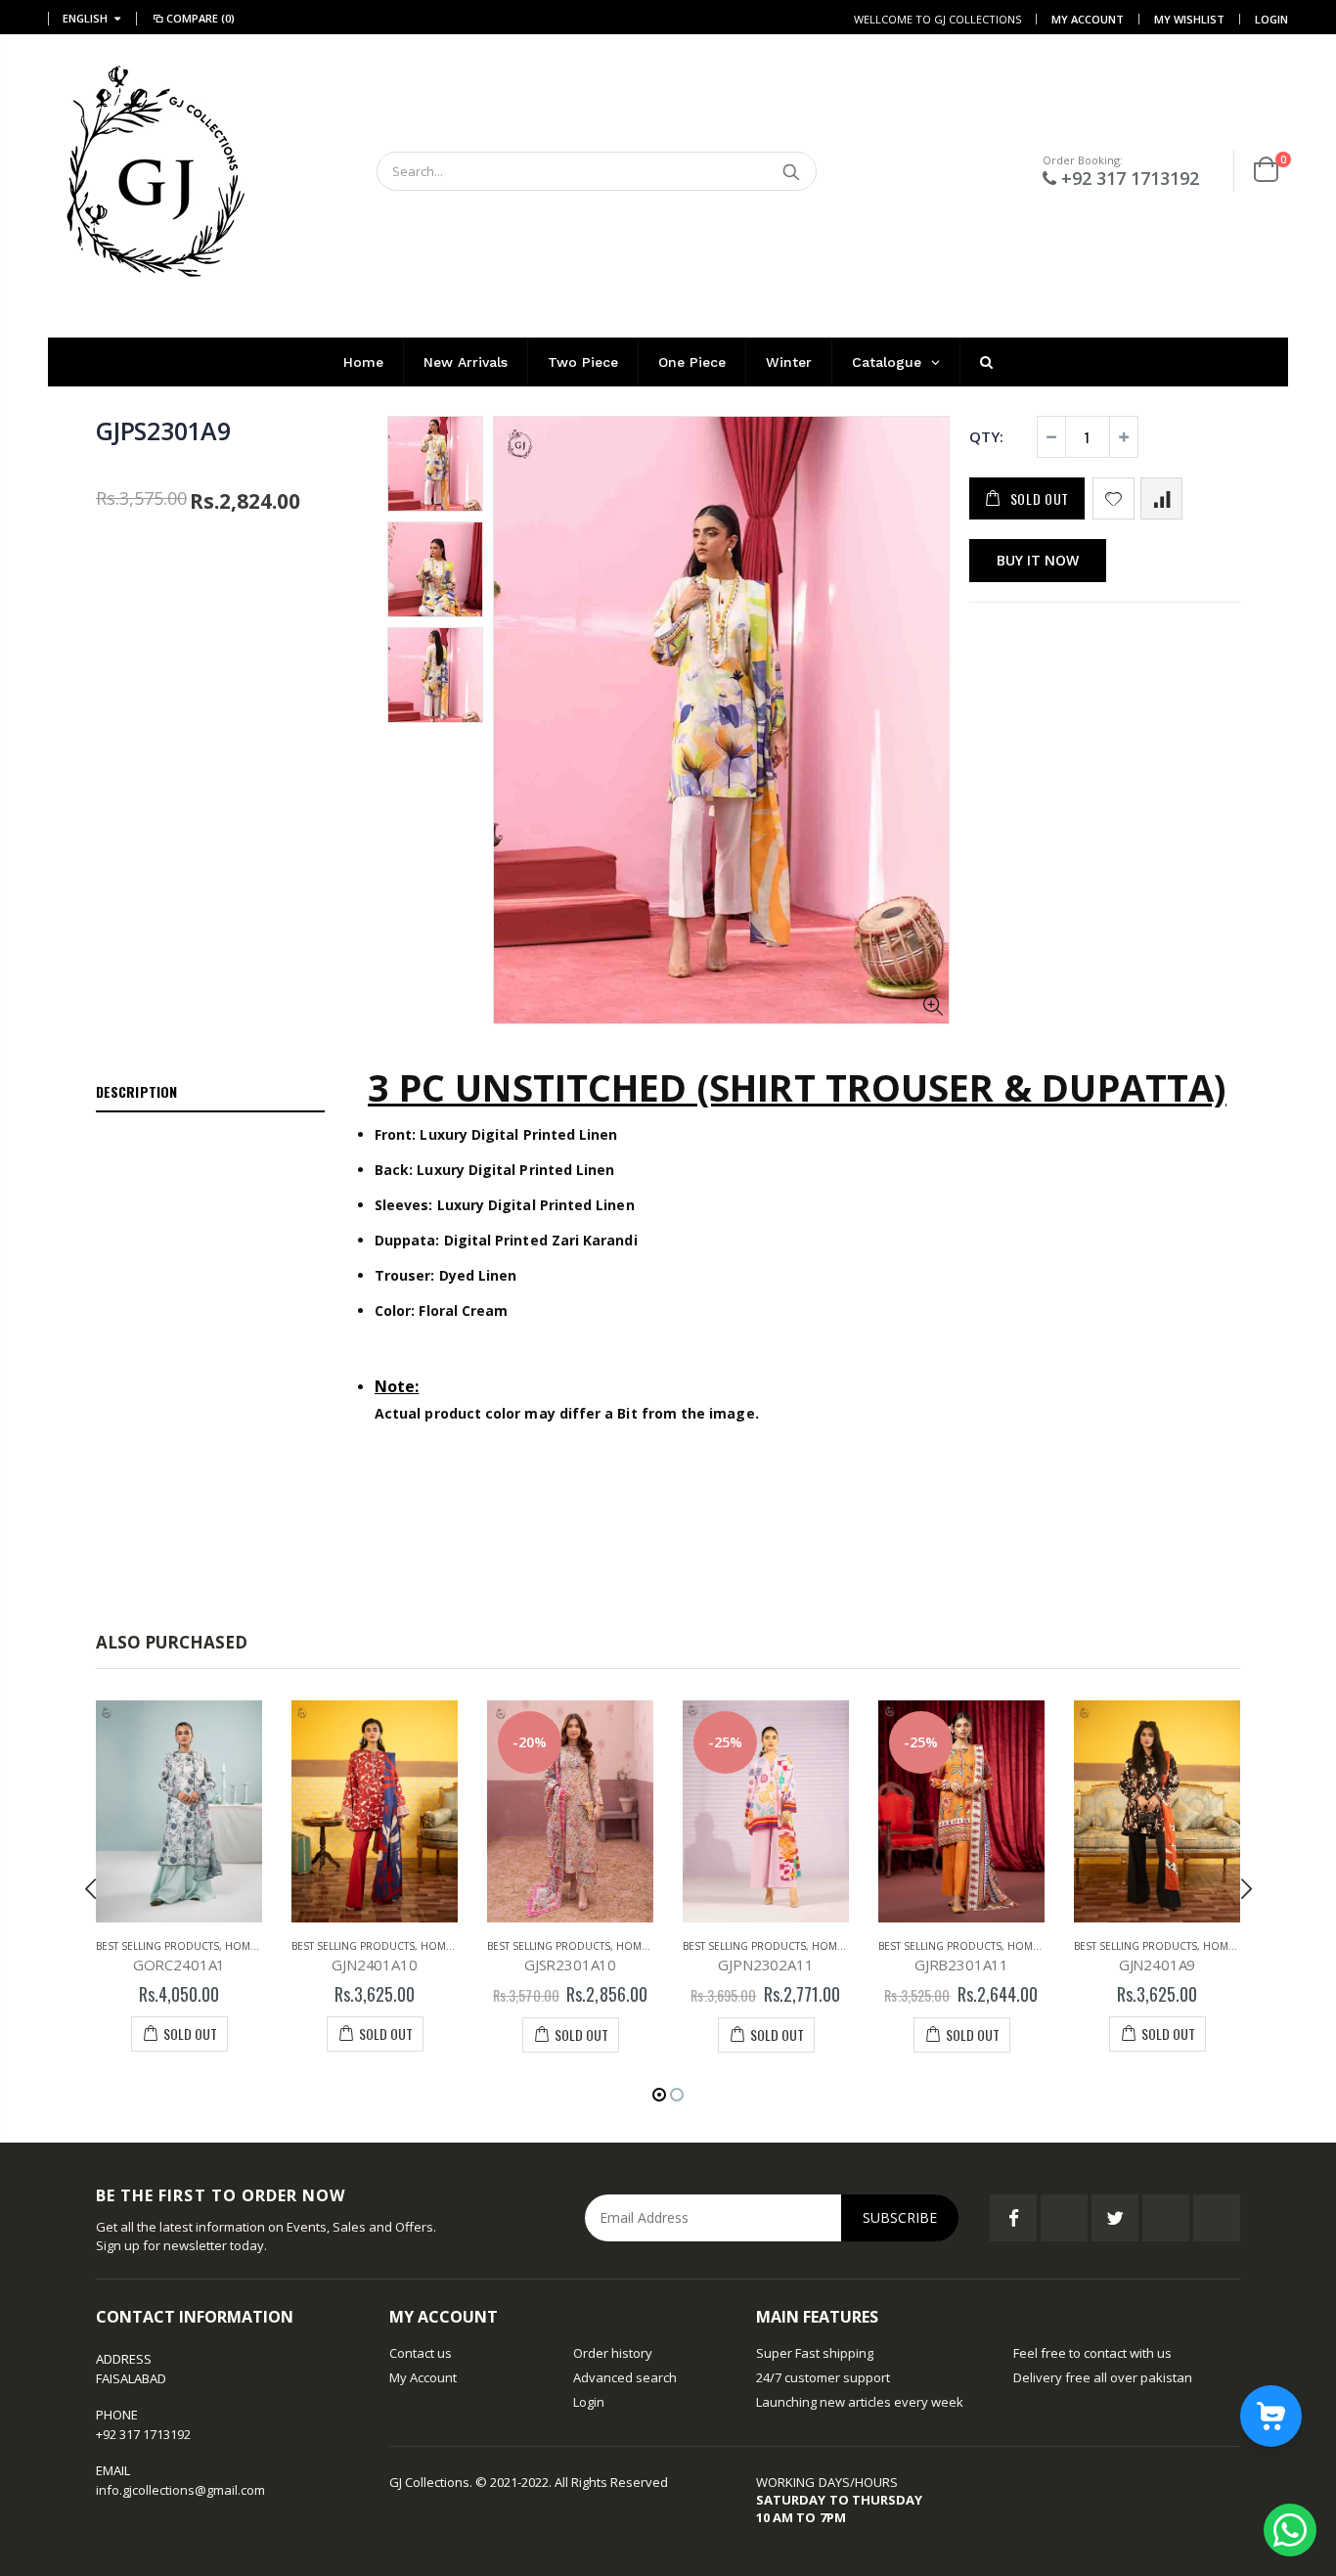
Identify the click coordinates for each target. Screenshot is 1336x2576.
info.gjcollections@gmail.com (180, 2490)
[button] (659, 2095)
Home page (255, 1946)
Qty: (986, 436)
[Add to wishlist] (1113, 498)
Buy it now (1038, 560)
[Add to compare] (1161, 498)
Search (792, 171)
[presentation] (91, 1888)
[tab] (210, 1093)
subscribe (900, 2217)
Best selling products (157, 1946)
